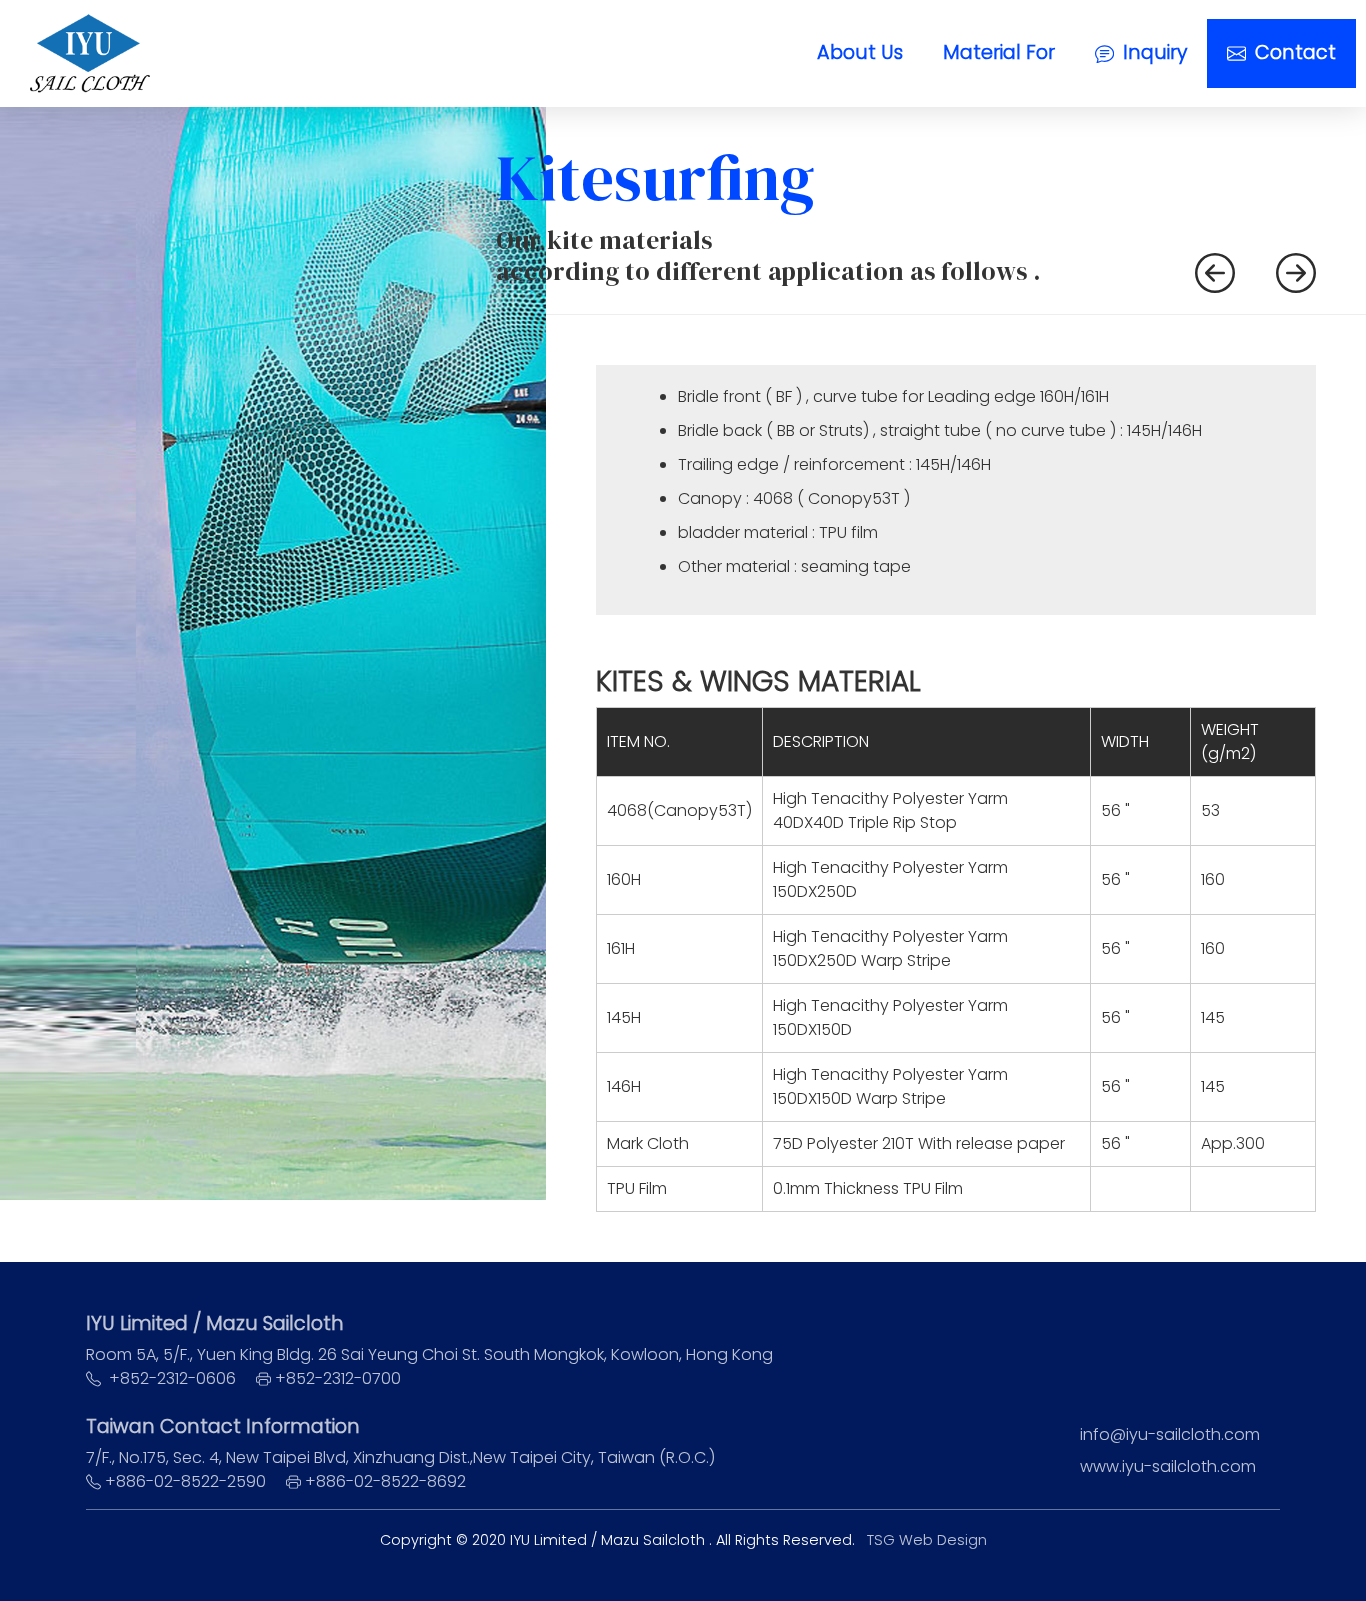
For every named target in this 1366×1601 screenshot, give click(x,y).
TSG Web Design (927, 1540)
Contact (1293, 52)
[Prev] (1215, 270)
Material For (999, 52)
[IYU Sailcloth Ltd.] (90, 53)
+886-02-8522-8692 (385, 1481)
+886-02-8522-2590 (187, 1481)
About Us (860, 52)
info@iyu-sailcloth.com (1170, 1434)
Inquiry (1152, 52)
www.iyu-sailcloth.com (1168, 1466)
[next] (1296, 270)
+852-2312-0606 (172, 1378)
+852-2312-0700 (338, 1378)
